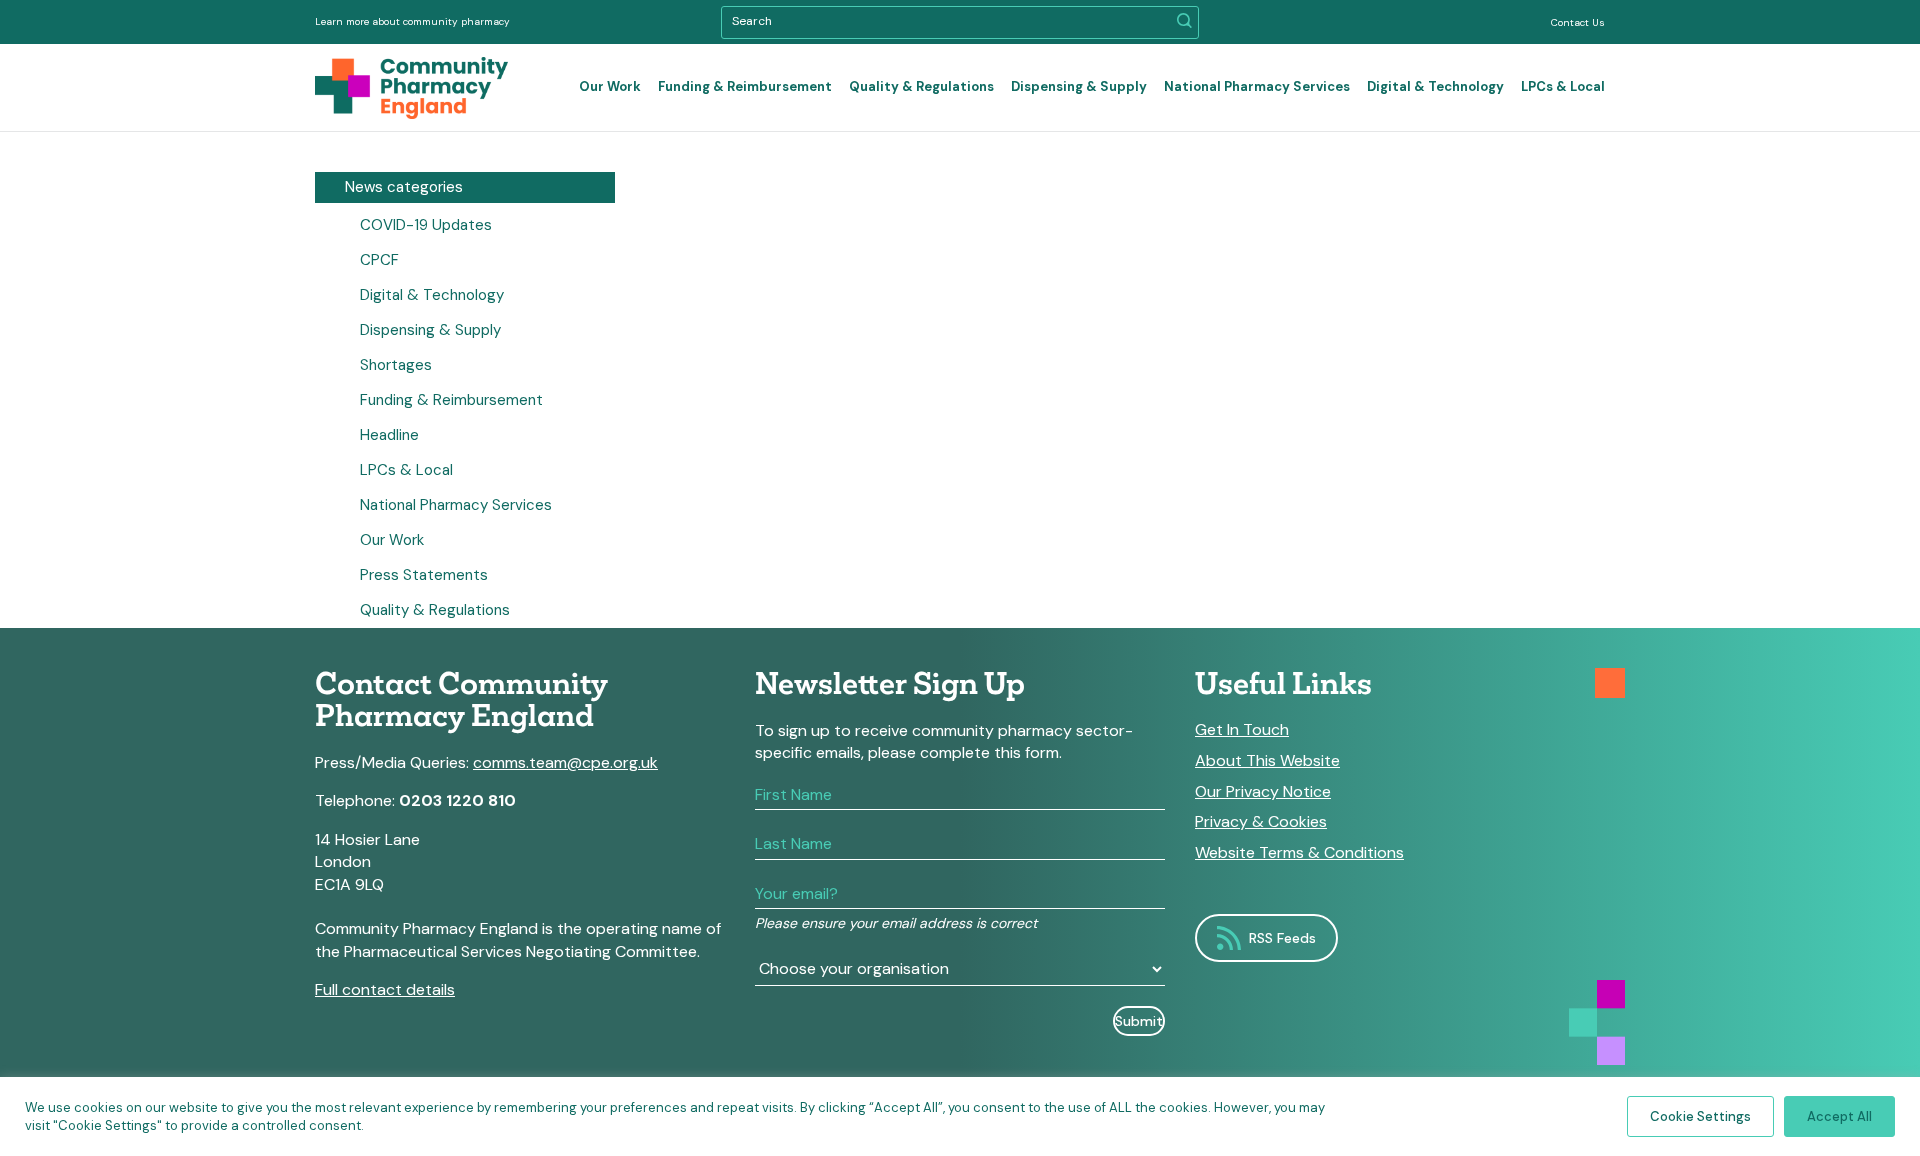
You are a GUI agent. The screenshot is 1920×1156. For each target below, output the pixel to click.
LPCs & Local (1563, 86)
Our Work (610, 86)
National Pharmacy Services (1257, 86)
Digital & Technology (1435, 86)
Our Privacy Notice (1263, 792)
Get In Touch (1242, 730)
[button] (1184, 22)
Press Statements (424, 575)
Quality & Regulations (921, 86)
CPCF (379, 260)
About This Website (1267, 761)
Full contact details (385, 989)
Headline (389, 435)
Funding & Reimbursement (745, 86)
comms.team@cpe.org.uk (565, 762)
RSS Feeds (1282, 938)
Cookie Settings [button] (1700, 1116)
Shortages (396, 365)
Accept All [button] (1839, 1116)
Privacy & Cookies (1261, 822)
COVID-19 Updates (426, 225)
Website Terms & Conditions (1299, 853)
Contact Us (1578, 22)
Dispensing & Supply (1079, 86)
